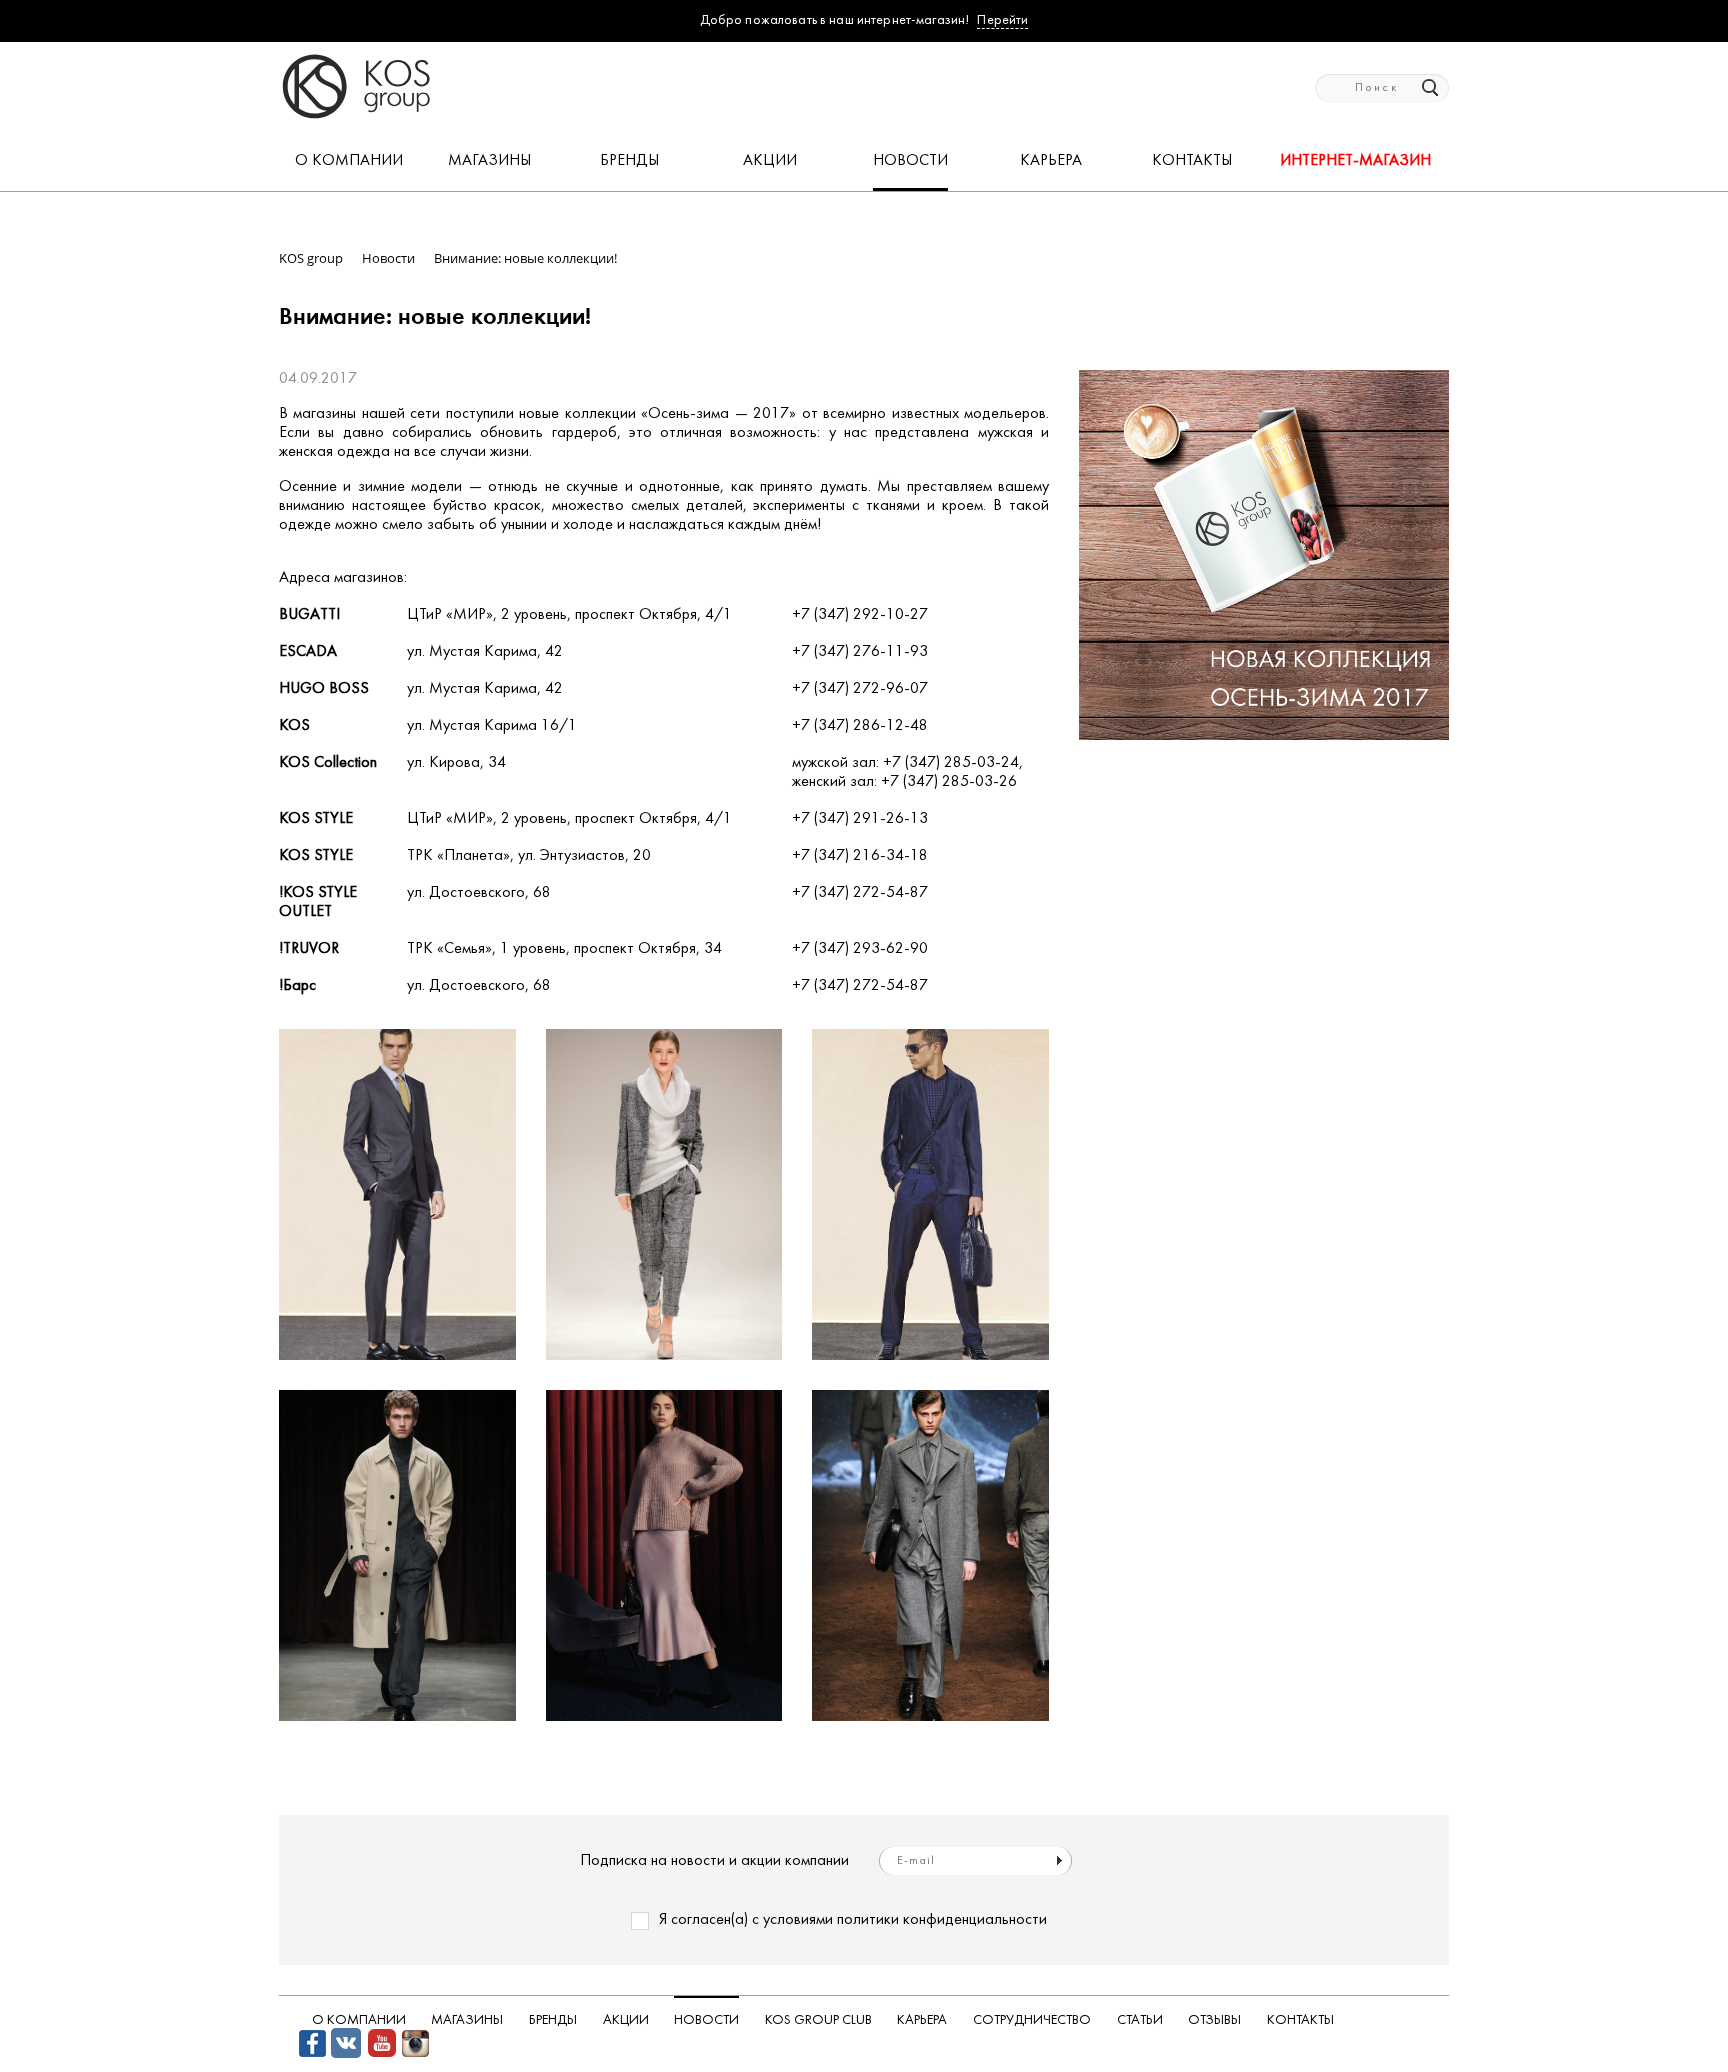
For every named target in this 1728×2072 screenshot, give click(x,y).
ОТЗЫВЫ (1214, 2020)
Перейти (1002, 20)
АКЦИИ (770, 161)
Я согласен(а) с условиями (853, 1920)
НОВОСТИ (910, 161)
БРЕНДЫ (629, 161)
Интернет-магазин (1355, 161)
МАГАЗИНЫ (489, 161)
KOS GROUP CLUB (818, 2020)
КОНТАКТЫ (1192, 161)
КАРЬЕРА (1051, 161)
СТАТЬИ (1140, 2020)
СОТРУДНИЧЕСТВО (1032, 2020)
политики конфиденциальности (942, 1920)
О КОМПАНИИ (349, 161)
